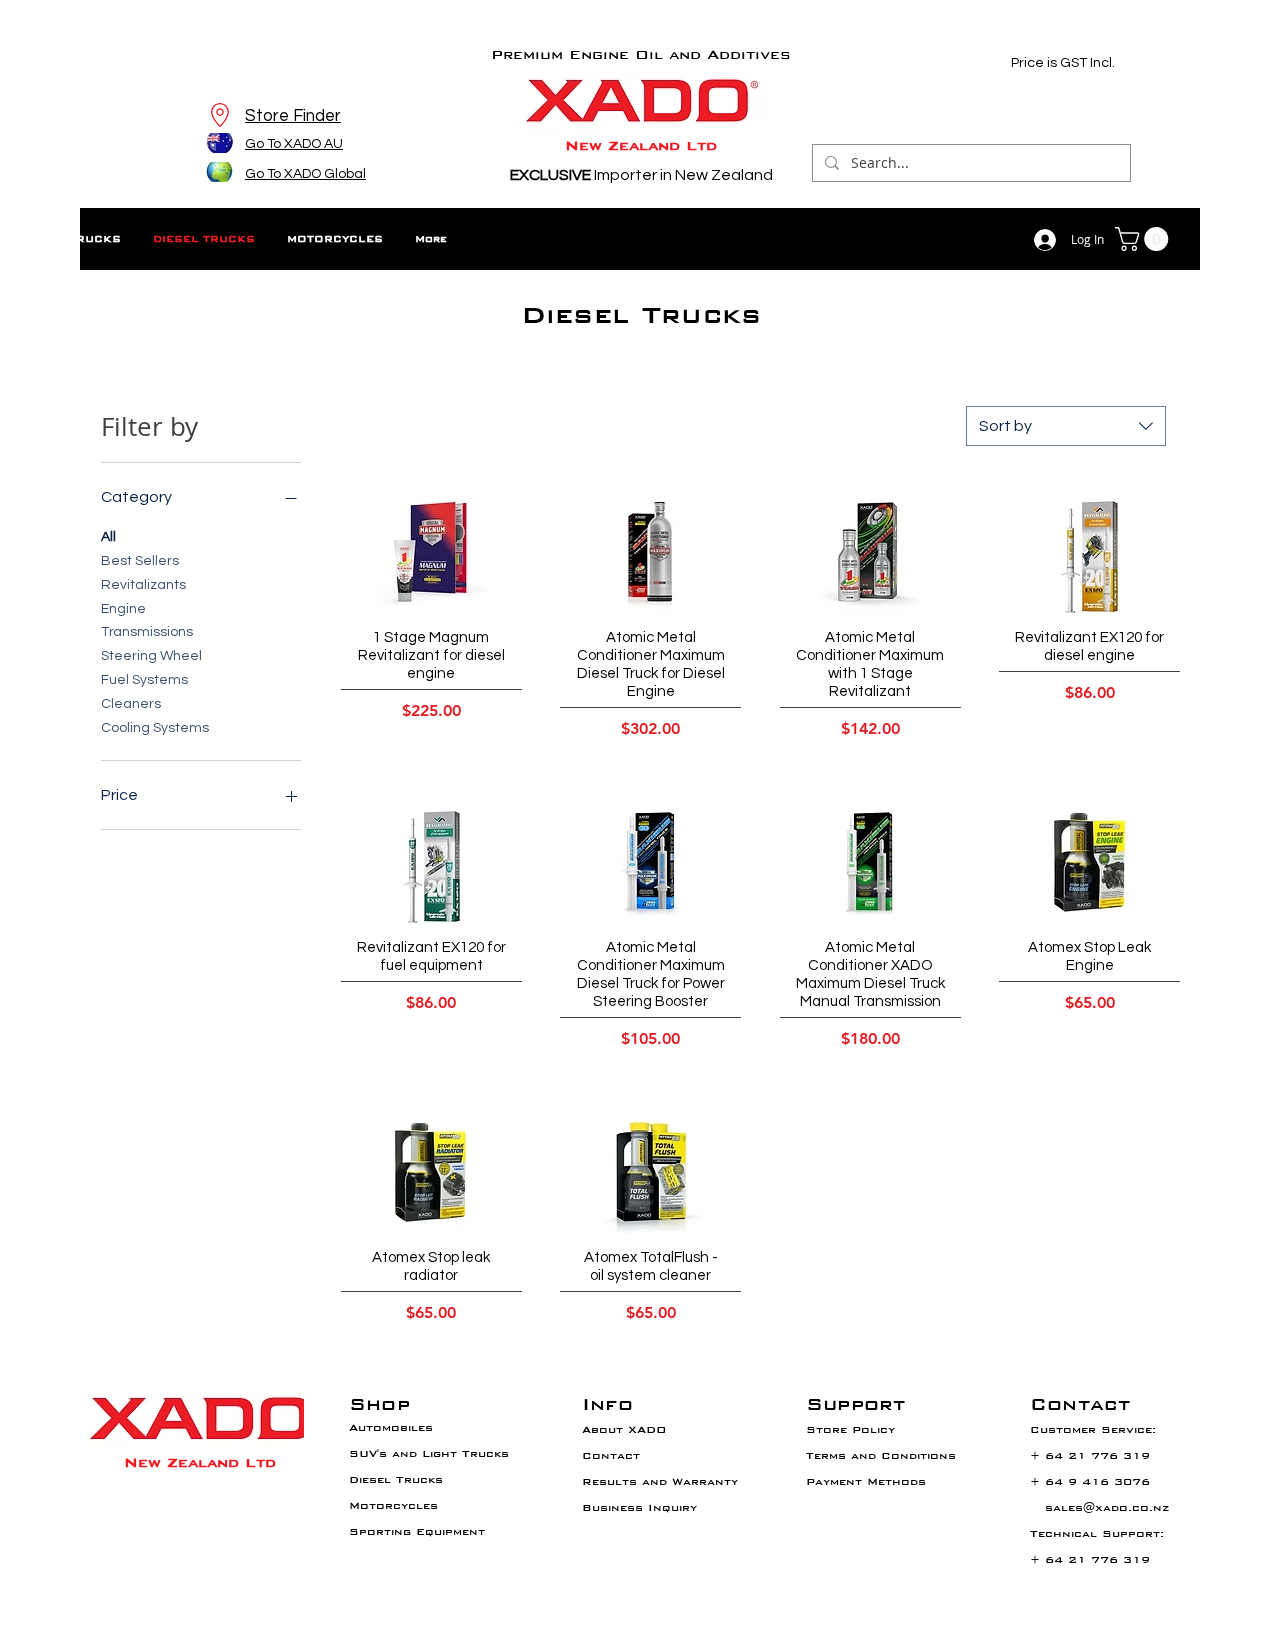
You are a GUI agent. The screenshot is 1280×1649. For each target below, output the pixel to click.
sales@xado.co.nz (1107, 1507)
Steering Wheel (151, 656)
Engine (123, 609)
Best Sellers (140, 561)
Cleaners (131, 704)
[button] (1144, 239)
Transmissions (147, 632)
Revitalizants (143, 585)
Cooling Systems (155, 728)
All (108, 537)
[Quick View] (432, 557)
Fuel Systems (144, 680)
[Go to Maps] (219, 115)
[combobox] (1066, 426)
